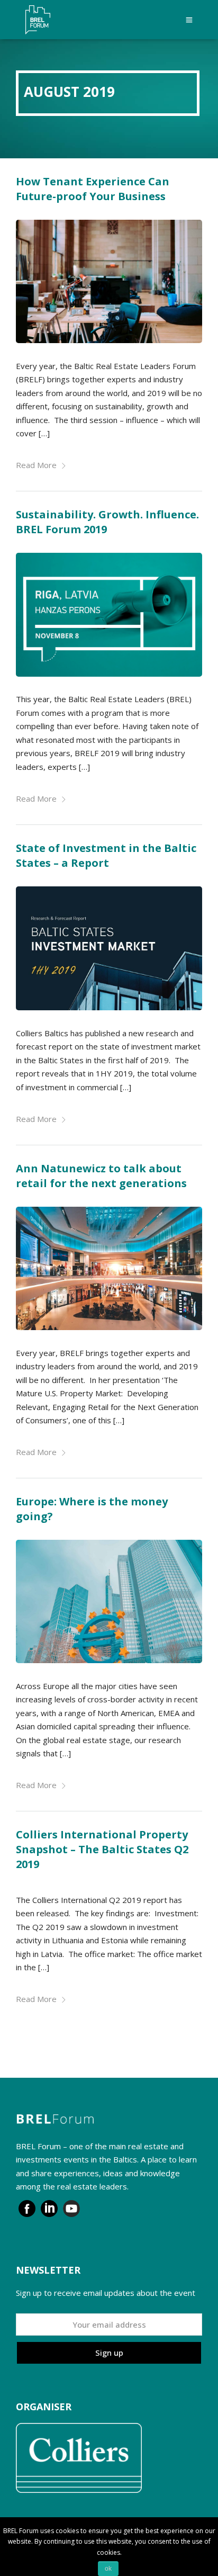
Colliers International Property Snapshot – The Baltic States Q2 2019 (102, 1849)
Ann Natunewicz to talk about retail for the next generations (101, 1176)
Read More (36, 465)
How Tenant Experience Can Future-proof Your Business (93, 189)
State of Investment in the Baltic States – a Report (106, 855)
